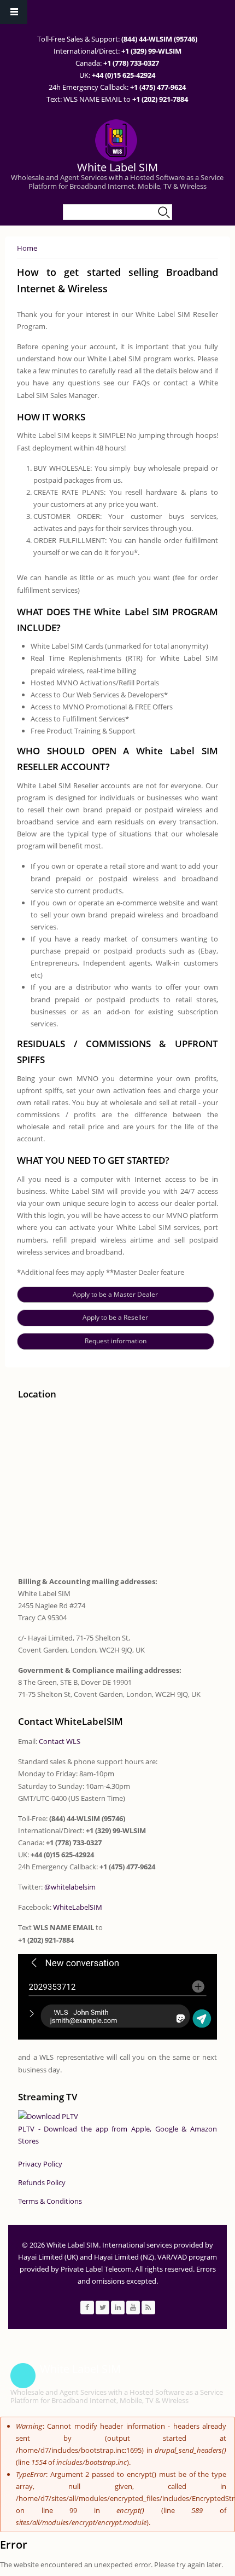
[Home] (116, 140)
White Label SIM (117, 167)
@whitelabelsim (70, 1887)
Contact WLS (60, 1741)
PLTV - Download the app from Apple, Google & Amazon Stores (117, 2135)
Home (27, 248)
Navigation (14, 12)
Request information (116, 1341)
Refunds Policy (42, 2182)
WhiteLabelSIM (78, 1907)
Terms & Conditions (50, 2201)
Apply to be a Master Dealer (115, 1294)
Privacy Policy (40, 2164)
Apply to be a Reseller (115, 1317)
